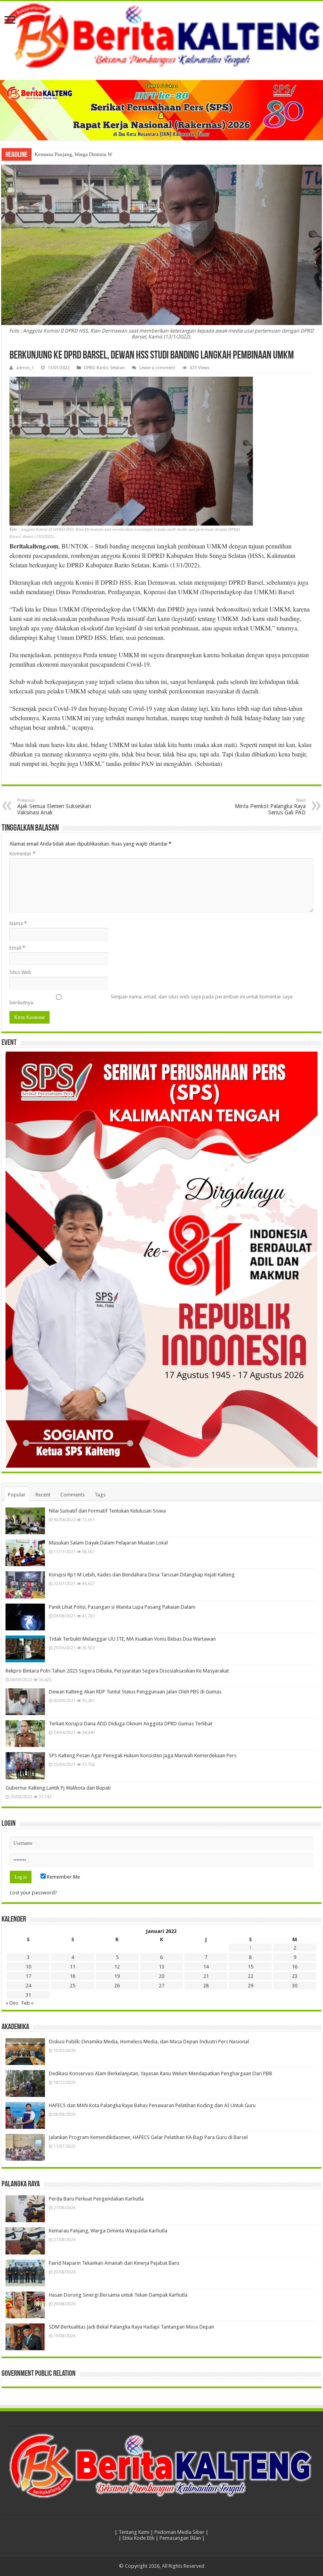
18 (72, 1976)
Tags (100, 1495)
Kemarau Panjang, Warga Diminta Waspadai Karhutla (91, 154)
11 (72, 1967)
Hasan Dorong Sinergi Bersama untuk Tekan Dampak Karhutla (118, 2295)
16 (295, 1967)
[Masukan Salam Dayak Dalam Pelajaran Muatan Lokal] (25, 1553)
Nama (18, 923)
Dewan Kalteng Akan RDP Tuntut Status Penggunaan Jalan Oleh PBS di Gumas (135, 1692)
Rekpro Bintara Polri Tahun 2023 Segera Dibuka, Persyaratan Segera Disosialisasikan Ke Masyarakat (117, 1671)
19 (117, 1976)
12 (117, 1967)
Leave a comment (157, 368)
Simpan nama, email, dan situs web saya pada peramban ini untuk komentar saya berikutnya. (151, 1000)
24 (28, 1986)
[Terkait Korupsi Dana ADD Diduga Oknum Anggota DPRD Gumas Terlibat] (25, 1734)
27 (161, 1986)
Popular (17, 1495)
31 (28, 1995)
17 (28, 1976)
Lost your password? (33, 1893)
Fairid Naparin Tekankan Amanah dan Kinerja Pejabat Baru (114, 2263)
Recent (43, 1495)
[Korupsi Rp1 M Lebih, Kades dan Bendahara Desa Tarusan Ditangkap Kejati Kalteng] (25, 1585)
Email (17, 948)
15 (251, 1967)
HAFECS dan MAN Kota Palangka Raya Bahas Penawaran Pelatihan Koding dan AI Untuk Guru (152, 2105)
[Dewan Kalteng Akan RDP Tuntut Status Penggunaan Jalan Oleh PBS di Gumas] (25, 1702)
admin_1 (25, 368)
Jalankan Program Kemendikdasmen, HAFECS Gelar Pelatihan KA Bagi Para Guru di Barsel (148, 2137)
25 (72, 1986)
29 (251, 1986)
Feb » (28, 2003)
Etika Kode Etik (138, 2538)
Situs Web (20, 972)
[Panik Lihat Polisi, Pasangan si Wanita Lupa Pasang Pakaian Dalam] (25, 1617)
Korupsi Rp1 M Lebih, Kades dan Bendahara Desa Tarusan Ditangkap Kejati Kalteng (142, 1575)
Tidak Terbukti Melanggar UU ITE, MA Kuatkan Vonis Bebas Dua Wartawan (132, 1639)
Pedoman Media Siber (179, 2532)
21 (206, 1976)
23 (295, 1976)
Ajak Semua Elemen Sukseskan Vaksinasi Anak (54, 807)
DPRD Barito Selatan (104, 368)
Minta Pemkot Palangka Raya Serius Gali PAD (270, 807)
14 (206, 1967)
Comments (72, 1495)
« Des (12, 2003)
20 (161, 1976)
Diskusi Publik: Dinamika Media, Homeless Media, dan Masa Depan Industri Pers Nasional (149, 2042)
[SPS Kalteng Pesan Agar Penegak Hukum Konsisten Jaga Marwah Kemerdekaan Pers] (25, 1766)
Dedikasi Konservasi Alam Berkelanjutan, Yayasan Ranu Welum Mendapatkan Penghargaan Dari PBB (161, 2073)
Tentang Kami (134, 2532)
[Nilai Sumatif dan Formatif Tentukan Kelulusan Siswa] (25, 1521)
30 (295, 1986)
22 (251, 1976)
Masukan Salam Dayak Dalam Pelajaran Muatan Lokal (108, 1543)
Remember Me (63, 1877)
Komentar (22, 854)
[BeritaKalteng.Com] (161, 37)
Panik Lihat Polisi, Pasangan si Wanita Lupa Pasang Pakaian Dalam (122, 1607)
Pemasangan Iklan (180, 2538)
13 (161, 1967)
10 (28, 1967)
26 (117, 1986)
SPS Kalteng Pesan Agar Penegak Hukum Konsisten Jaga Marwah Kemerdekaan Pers (143, 1755)
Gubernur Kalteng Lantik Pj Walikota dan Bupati (58, 1788)
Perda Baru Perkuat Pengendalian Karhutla (96, 2199)
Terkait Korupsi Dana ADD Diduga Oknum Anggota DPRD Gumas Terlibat (131, 1724)
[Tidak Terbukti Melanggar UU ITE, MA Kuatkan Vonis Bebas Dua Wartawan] (25, 1649)
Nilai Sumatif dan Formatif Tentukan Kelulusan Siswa (107, 1511)
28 (206, 1986)
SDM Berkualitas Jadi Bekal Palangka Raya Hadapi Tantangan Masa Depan (132, 2327)
